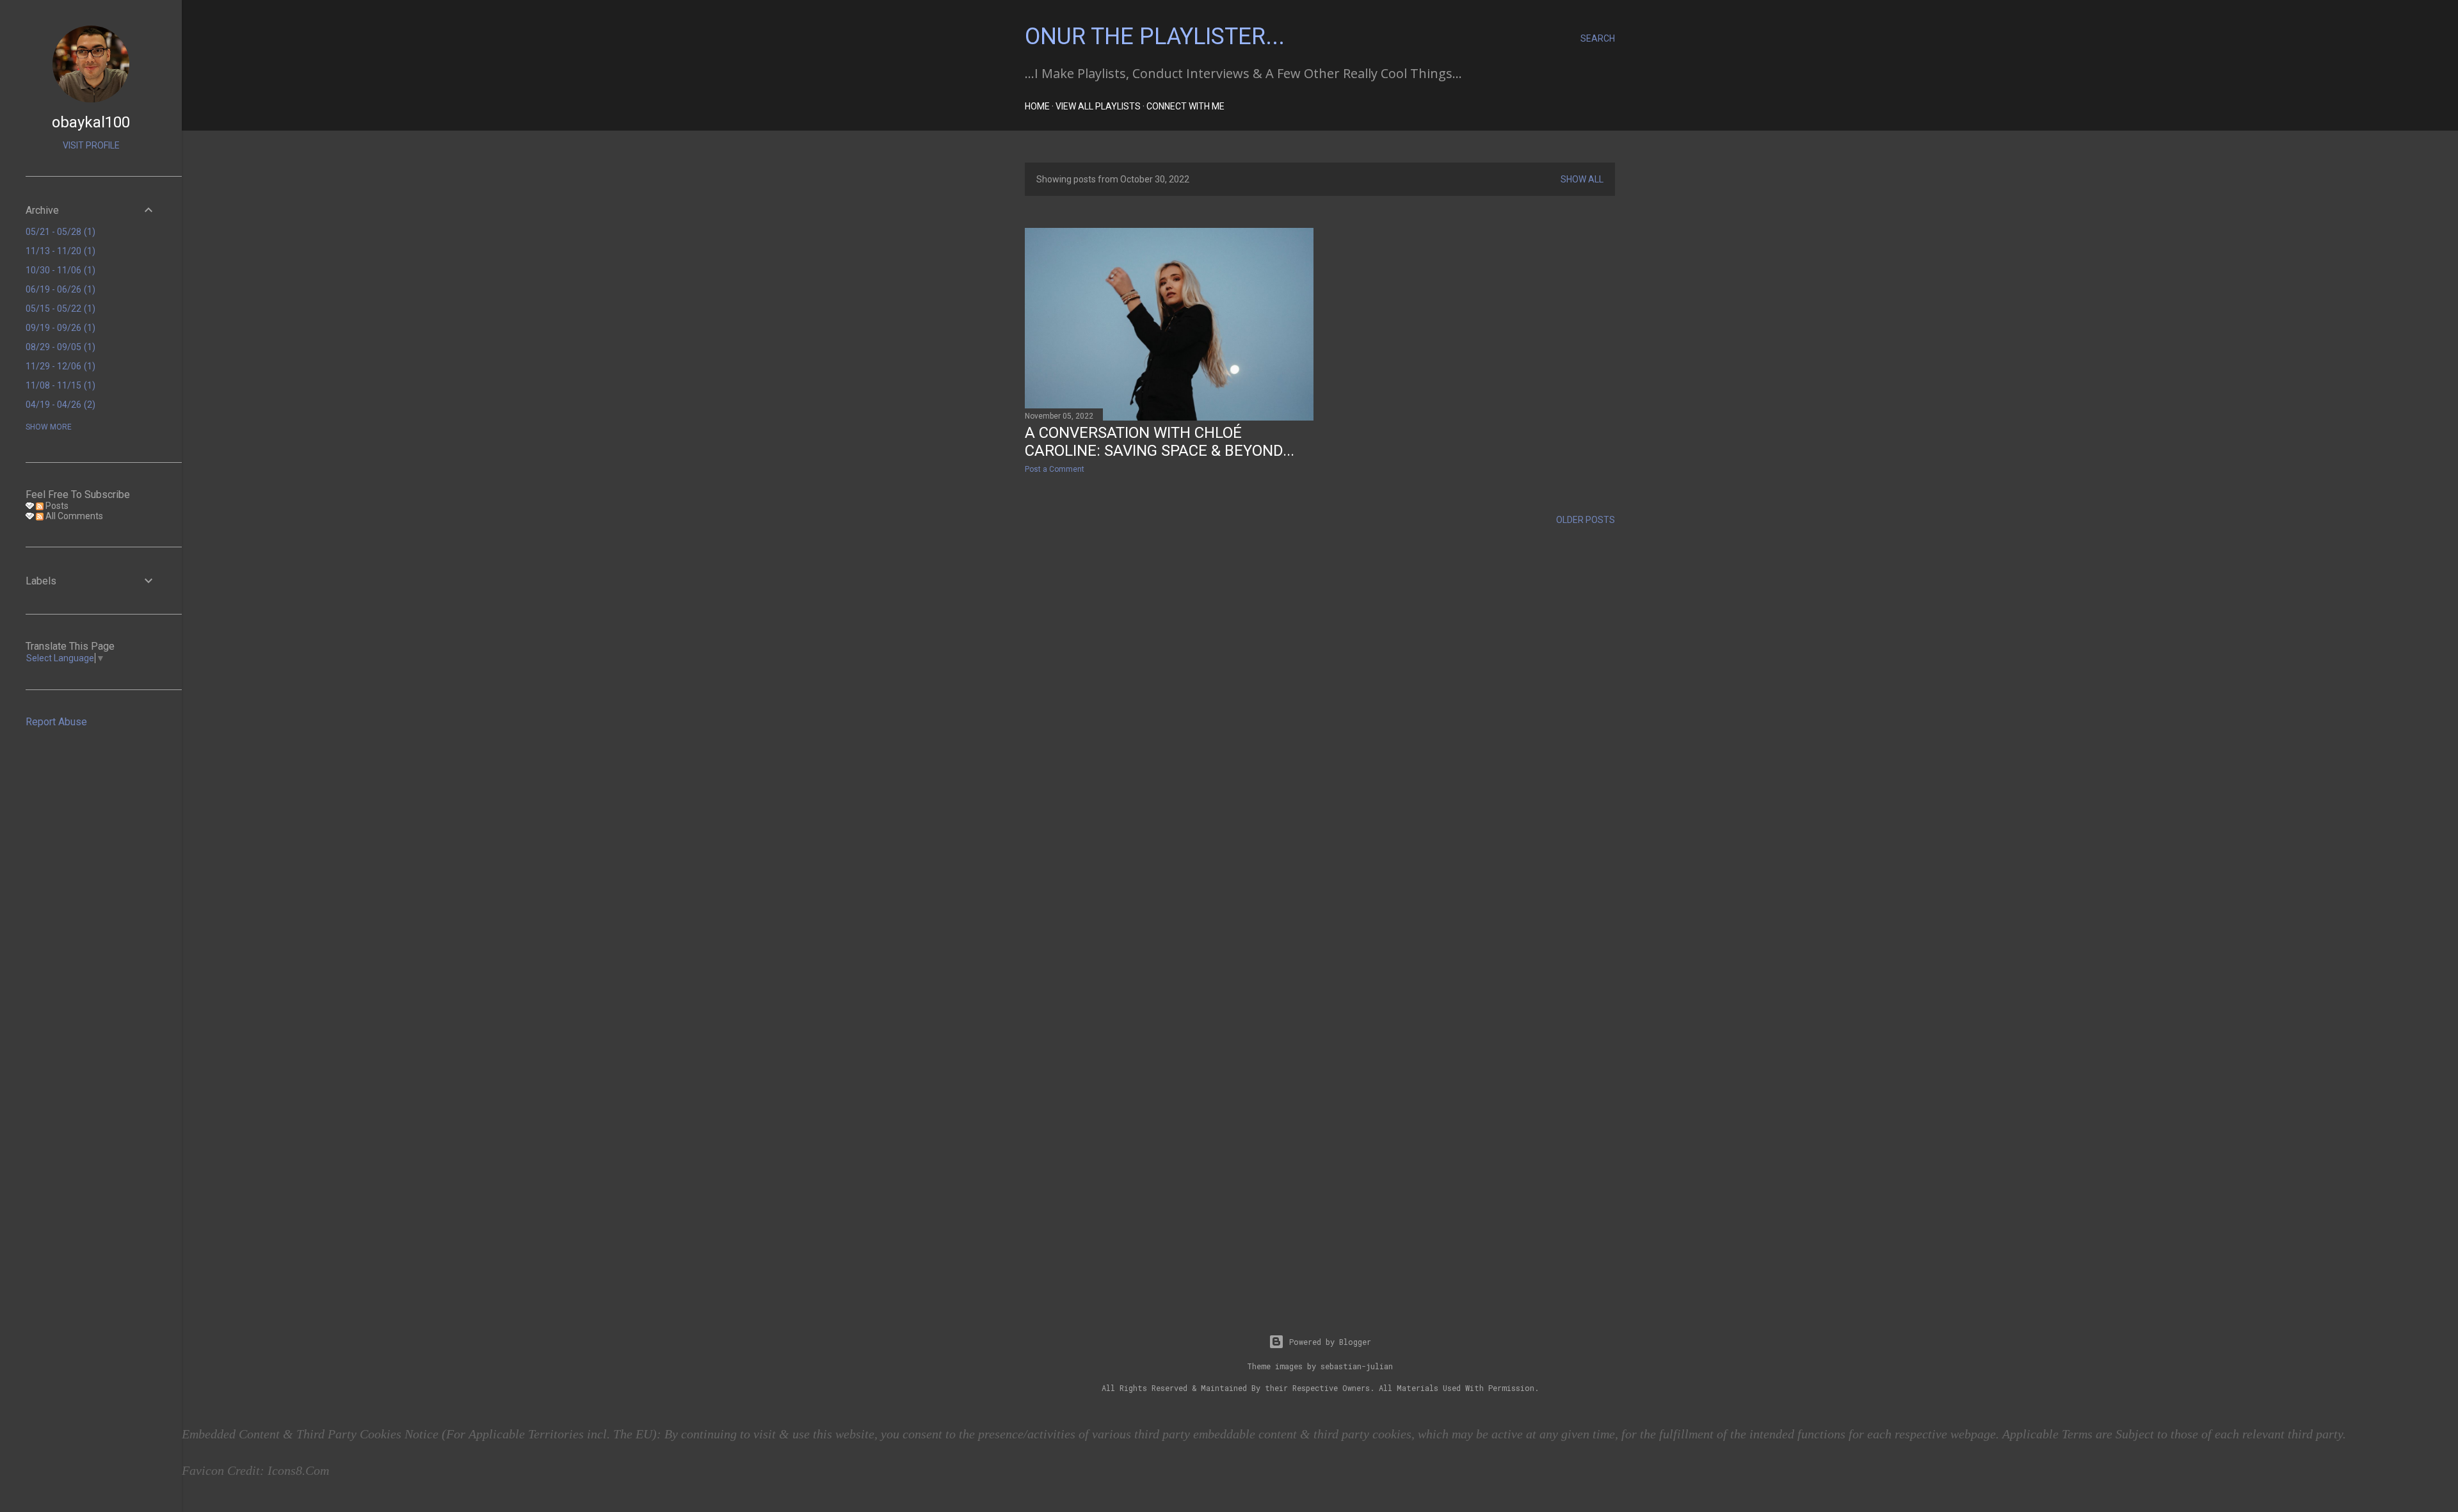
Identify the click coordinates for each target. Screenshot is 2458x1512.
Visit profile (91, 145)
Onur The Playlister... (1155, 36)
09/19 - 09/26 (59, 328)
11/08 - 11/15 (59, 385)
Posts (56, 506)
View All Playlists (1098, 106)
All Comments (73, 516)
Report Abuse (56, 722)
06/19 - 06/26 (59, 289)
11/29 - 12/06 (59, 366)
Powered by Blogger (1330, 1342)
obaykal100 (91, 122)
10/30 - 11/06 (59, 270)
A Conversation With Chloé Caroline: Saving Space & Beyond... (1160, 442)
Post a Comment (1055, 469)
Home (1037, 106)
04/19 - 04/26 (59, 405)
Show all (1582, 179)
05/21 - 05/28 (59, 232)
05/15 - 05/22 (59, 309)
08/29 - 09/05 (59, 347)
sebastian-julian (1357, 1366)
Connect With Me (1185, 106)
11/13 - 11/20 (59, 251)
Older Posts (1586, 520)
